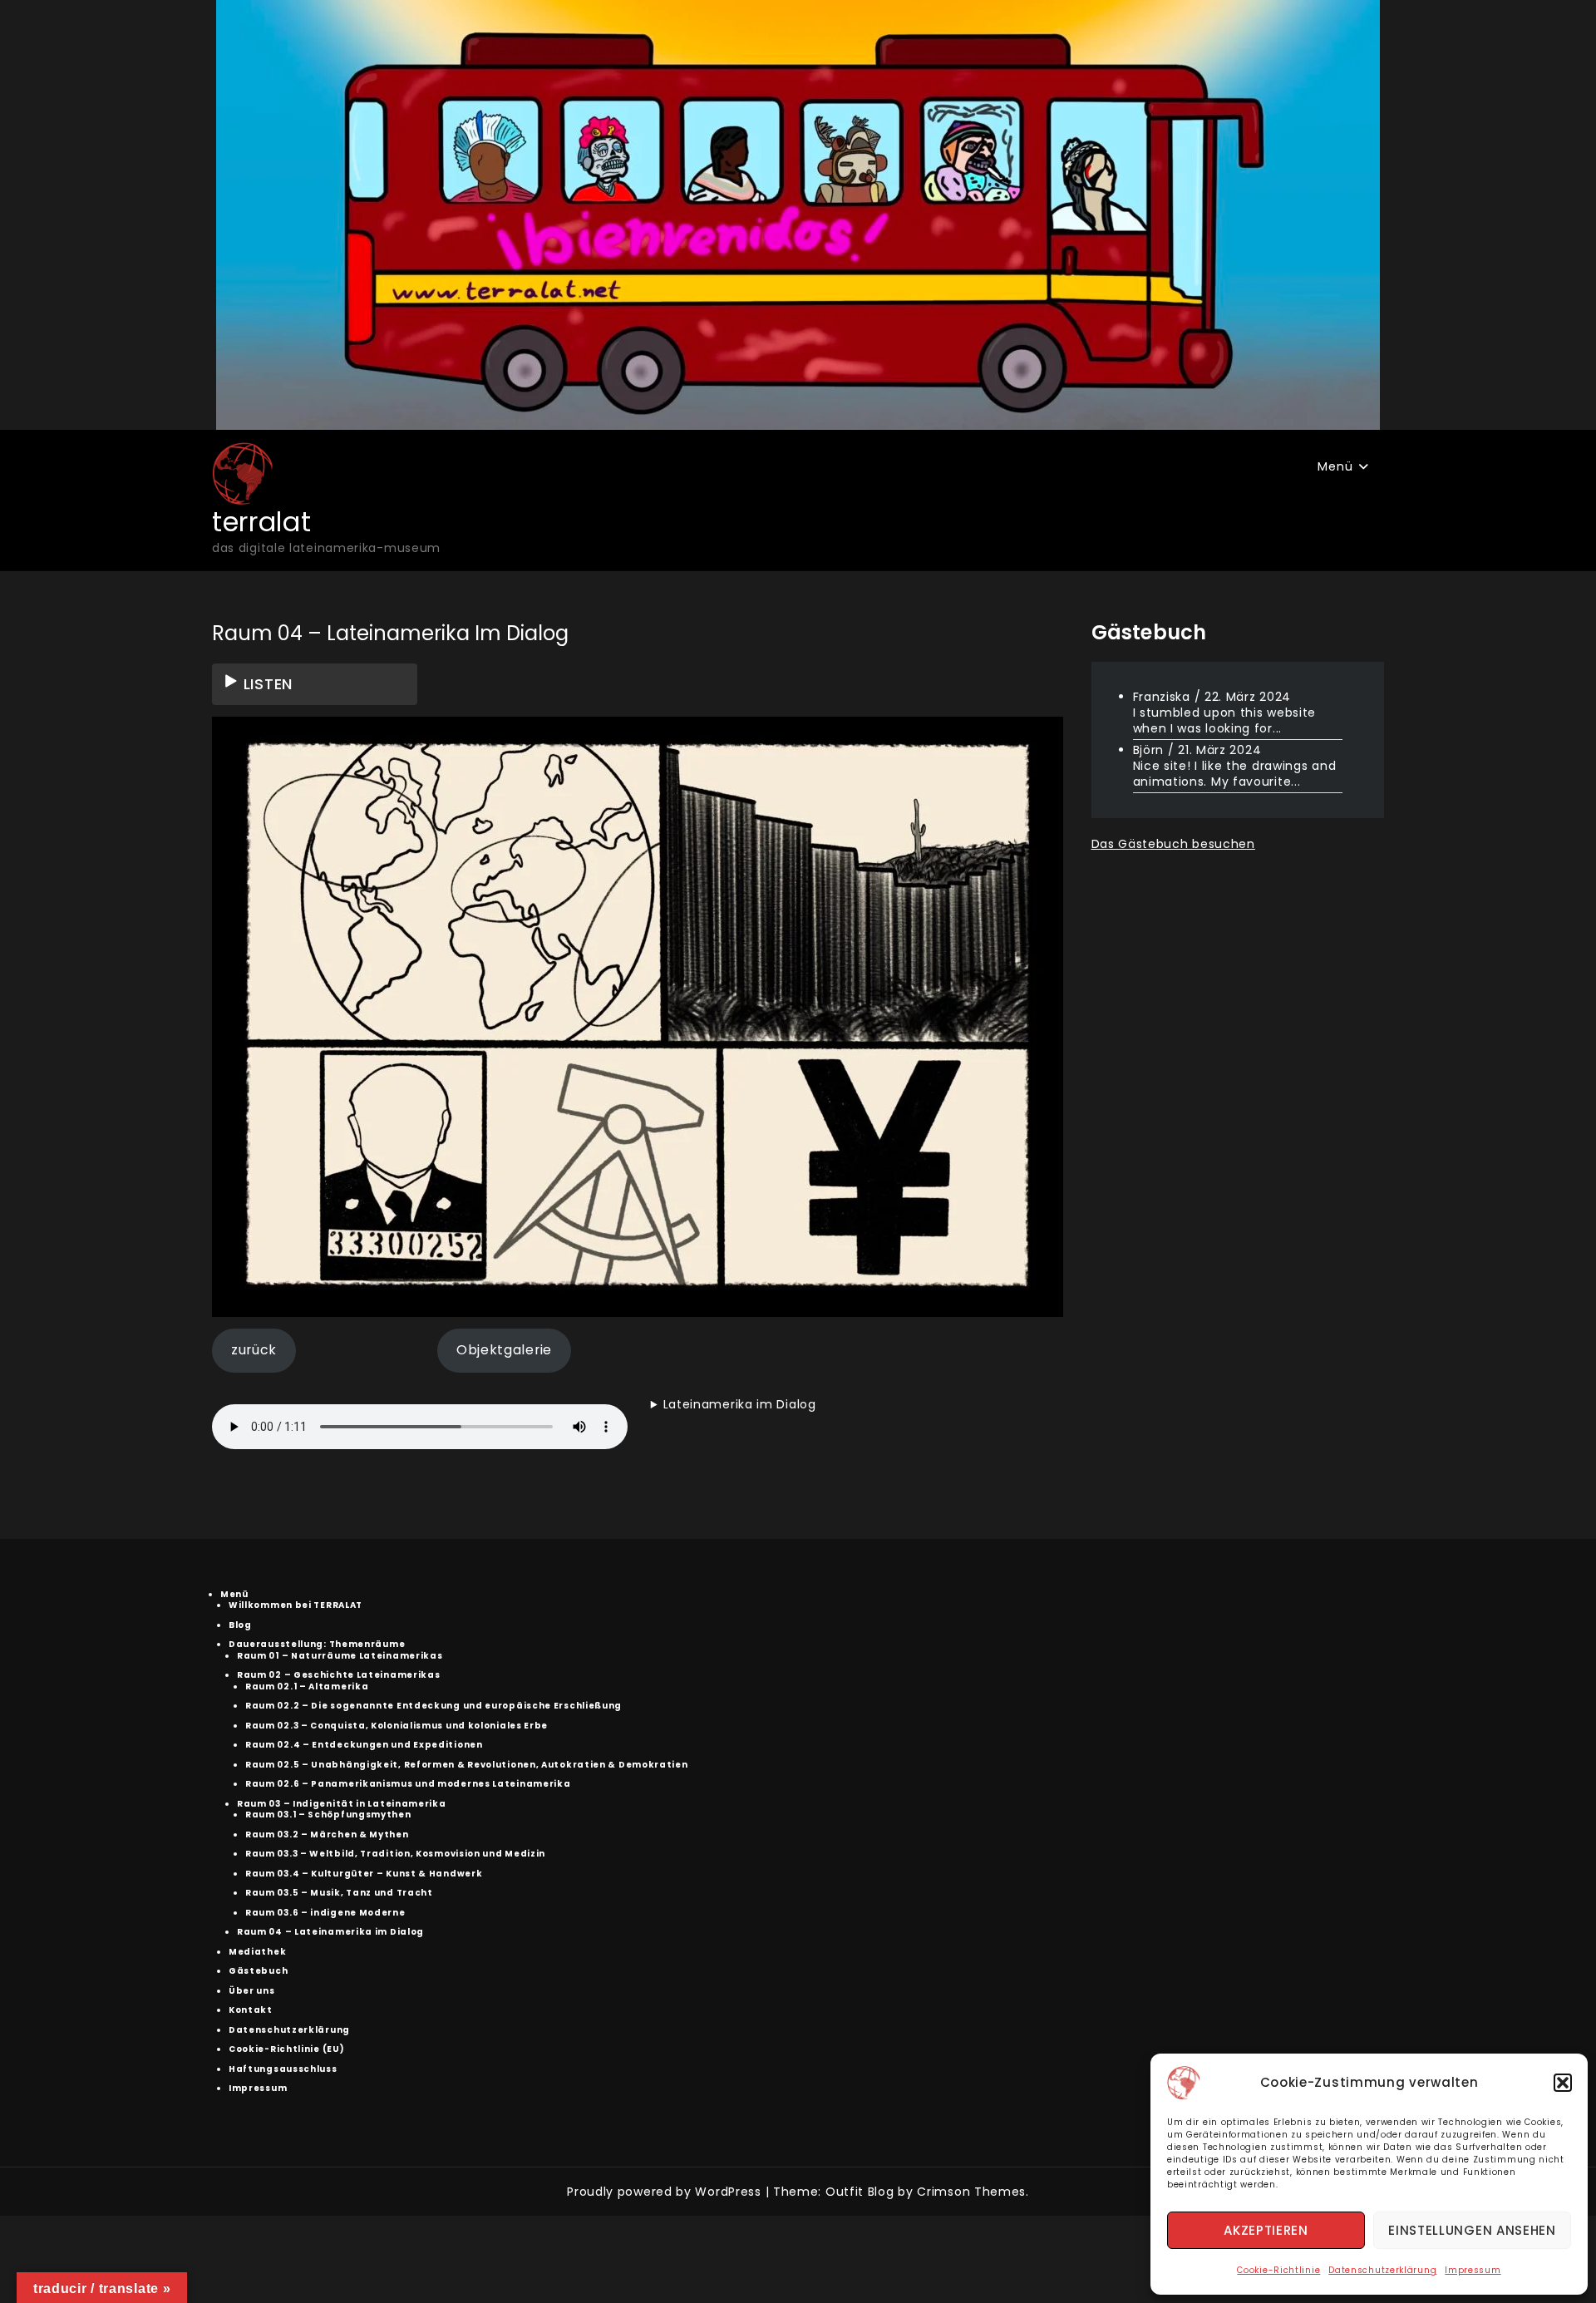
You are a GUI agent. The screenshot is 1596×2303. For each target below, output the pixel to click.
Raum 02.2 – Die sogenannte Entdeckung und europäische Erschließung (433, 1706)
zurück (254, 1350)
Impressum (1473, 2270)
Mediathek (257, 1952)
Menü (1335, 466)
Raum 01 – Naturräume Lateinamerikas (340, 1656)
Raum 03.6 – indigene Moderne (325, 1913)
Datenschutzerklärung (1382, 2270)
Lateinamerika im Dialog (740, 1404)
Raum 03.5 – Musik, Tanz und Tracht (339, 1893)
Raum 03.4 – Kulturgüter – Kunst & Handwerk (364, 1874)
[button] (1563, 2083)
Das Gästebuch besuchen (1173, 843)
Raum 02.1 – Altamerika (307, 1687)
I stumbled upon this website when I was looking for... (1225, 720)
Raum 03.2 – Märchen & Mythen (327, 1835)
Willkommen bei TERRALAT (296, 1605)
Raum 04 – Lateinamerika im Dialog (330, 1932)
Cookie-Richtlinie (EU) (286, 2049)
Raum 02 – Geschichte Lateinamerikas (339, 1675)
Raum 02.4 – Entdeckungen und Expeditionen (364, 1745)
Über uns (252, 1991)
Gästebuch (258, 1971)
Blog (240, 1625)
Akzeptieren (1266, 2230)
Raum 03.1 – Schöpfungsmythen (328, 1815)
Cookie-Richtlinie (1278, 2270)
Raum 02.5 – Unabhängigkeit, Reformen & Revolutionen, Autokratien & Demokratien (467, 1765)
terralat (262, 522)
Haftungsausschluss (283, 2069)
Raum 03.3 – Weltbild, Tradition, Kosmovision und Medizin (395, 1854)
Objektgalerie (504, 1350)
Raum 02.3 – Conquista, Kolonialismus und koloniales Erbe (397, 1726)
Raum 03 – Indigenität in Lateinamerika (342, 1804)
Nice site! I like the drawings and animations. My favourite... (1235, 773)
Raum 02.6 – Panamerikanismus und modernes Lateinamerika (408, 1784)
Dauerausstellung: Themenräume (317, 1644)
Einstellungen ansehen (1472, 2230)
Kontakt (251, 2010)
